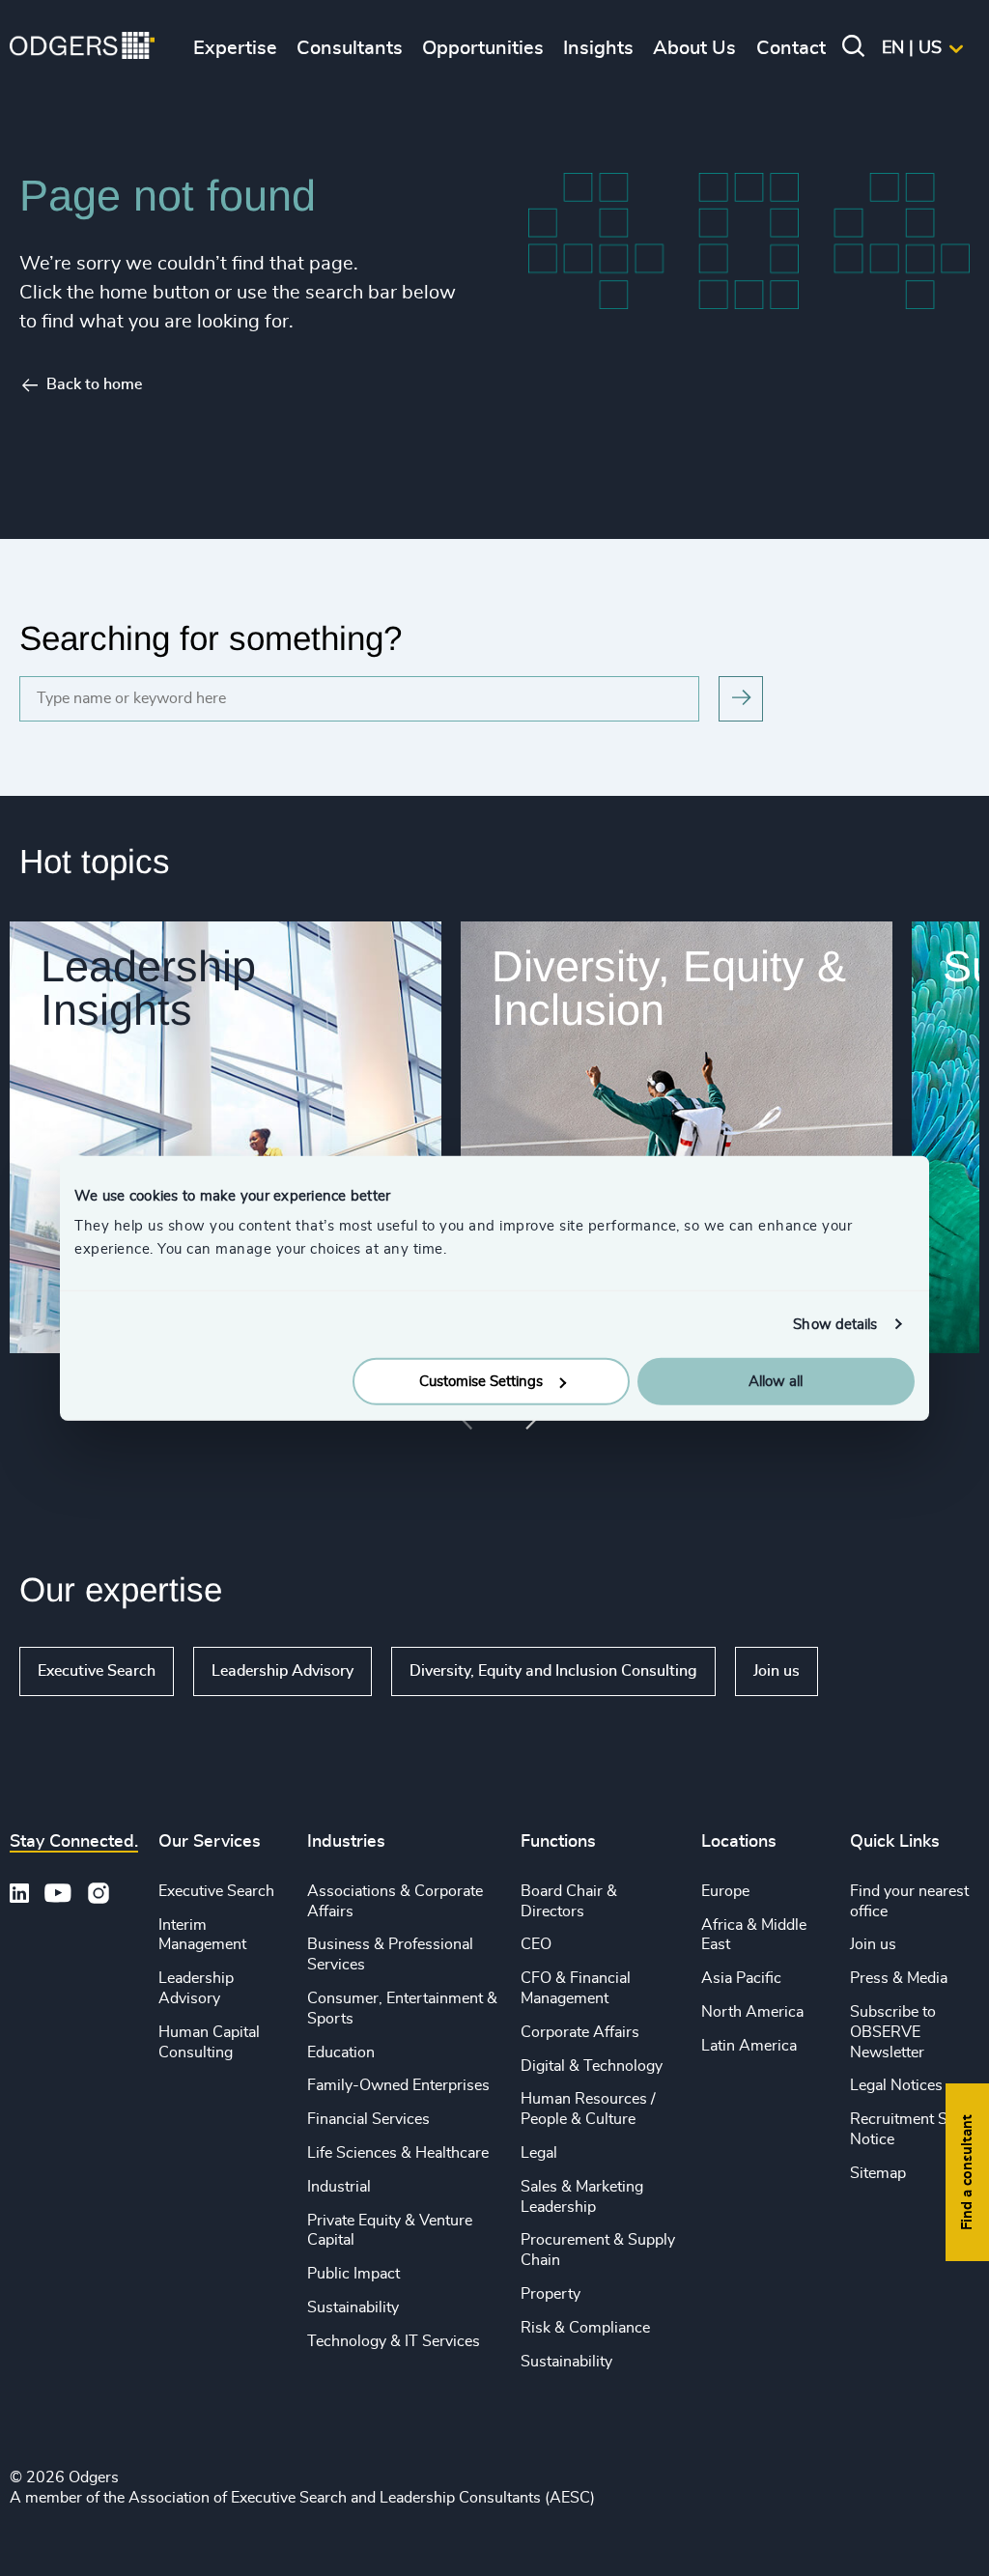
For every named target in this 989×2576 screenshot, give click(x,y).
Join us (777, 1671)
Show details (835, 1324)
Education (341, 2052)
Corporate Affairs (580, 2032)
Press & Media (899, 1978)
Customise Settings (481, 1382)
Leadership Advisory (283, 1671)
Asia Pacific (741, 1978)
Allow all (776, 1382)
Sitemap (878, 2173)
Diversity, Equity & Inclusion (669, 988)
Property (551, 2294)
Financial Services (368, 2119)
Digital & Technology (592, 2066)
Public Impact (353, 2274)
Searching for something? (211, 638)
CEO (536, 1944)
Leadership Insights (148, 988)
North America (752, 2012)
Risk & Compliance (585, 2328)
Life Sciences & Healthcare (398, 2153)
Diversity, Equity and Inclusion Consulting (553, 1671)
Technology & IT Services (394, 2341)
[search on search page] (741, 699)
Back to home (94, 384)
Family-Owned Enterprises (398, 2085)
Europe (725, 1891)
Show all (874, 1671)
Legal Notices (896, 2085)
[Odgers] (82, 48)
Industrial (339, 2187)
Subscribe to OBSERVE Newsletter (893, 2032)
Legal (539, 2153)
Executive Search (97, 1671)
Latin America (749, 2046)
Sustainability (353, 2307)
